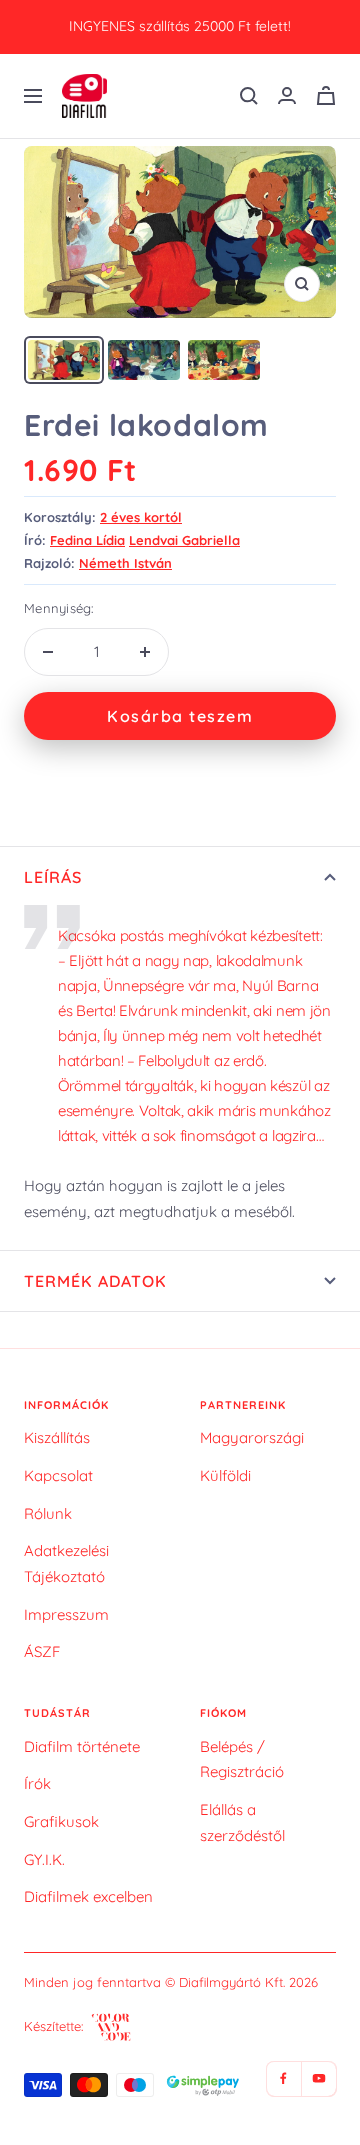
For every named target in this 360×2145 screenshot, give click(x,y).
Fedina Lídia (87, 540)
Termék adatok (95, 1281)
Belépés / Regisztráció (242, 1759)
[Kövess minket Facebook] (283, 2078)
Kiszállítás (57, 1437)
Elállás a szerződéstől (242, 1822)
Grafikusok (61, 1821)
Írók (37, 1783)
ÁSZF (42, 1651)
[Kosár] (326, 95)
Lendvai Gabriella (184, 540)
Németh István (125, 563)
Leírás (53, 877)
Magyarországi (252, 1437)
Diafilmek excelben (88, 1896)
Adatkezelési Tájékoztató (66, 1563)
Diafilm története (82, 1746)
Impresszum (66, 1614)
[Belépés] (287, 95)
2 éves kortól (141, 517)
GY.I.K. (44, 1859)
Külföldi (225, 1475)
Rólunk (48, 1513)
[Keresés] (249, 96)
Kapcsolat (58, 1475)
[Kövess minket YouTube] (318, 2078)
